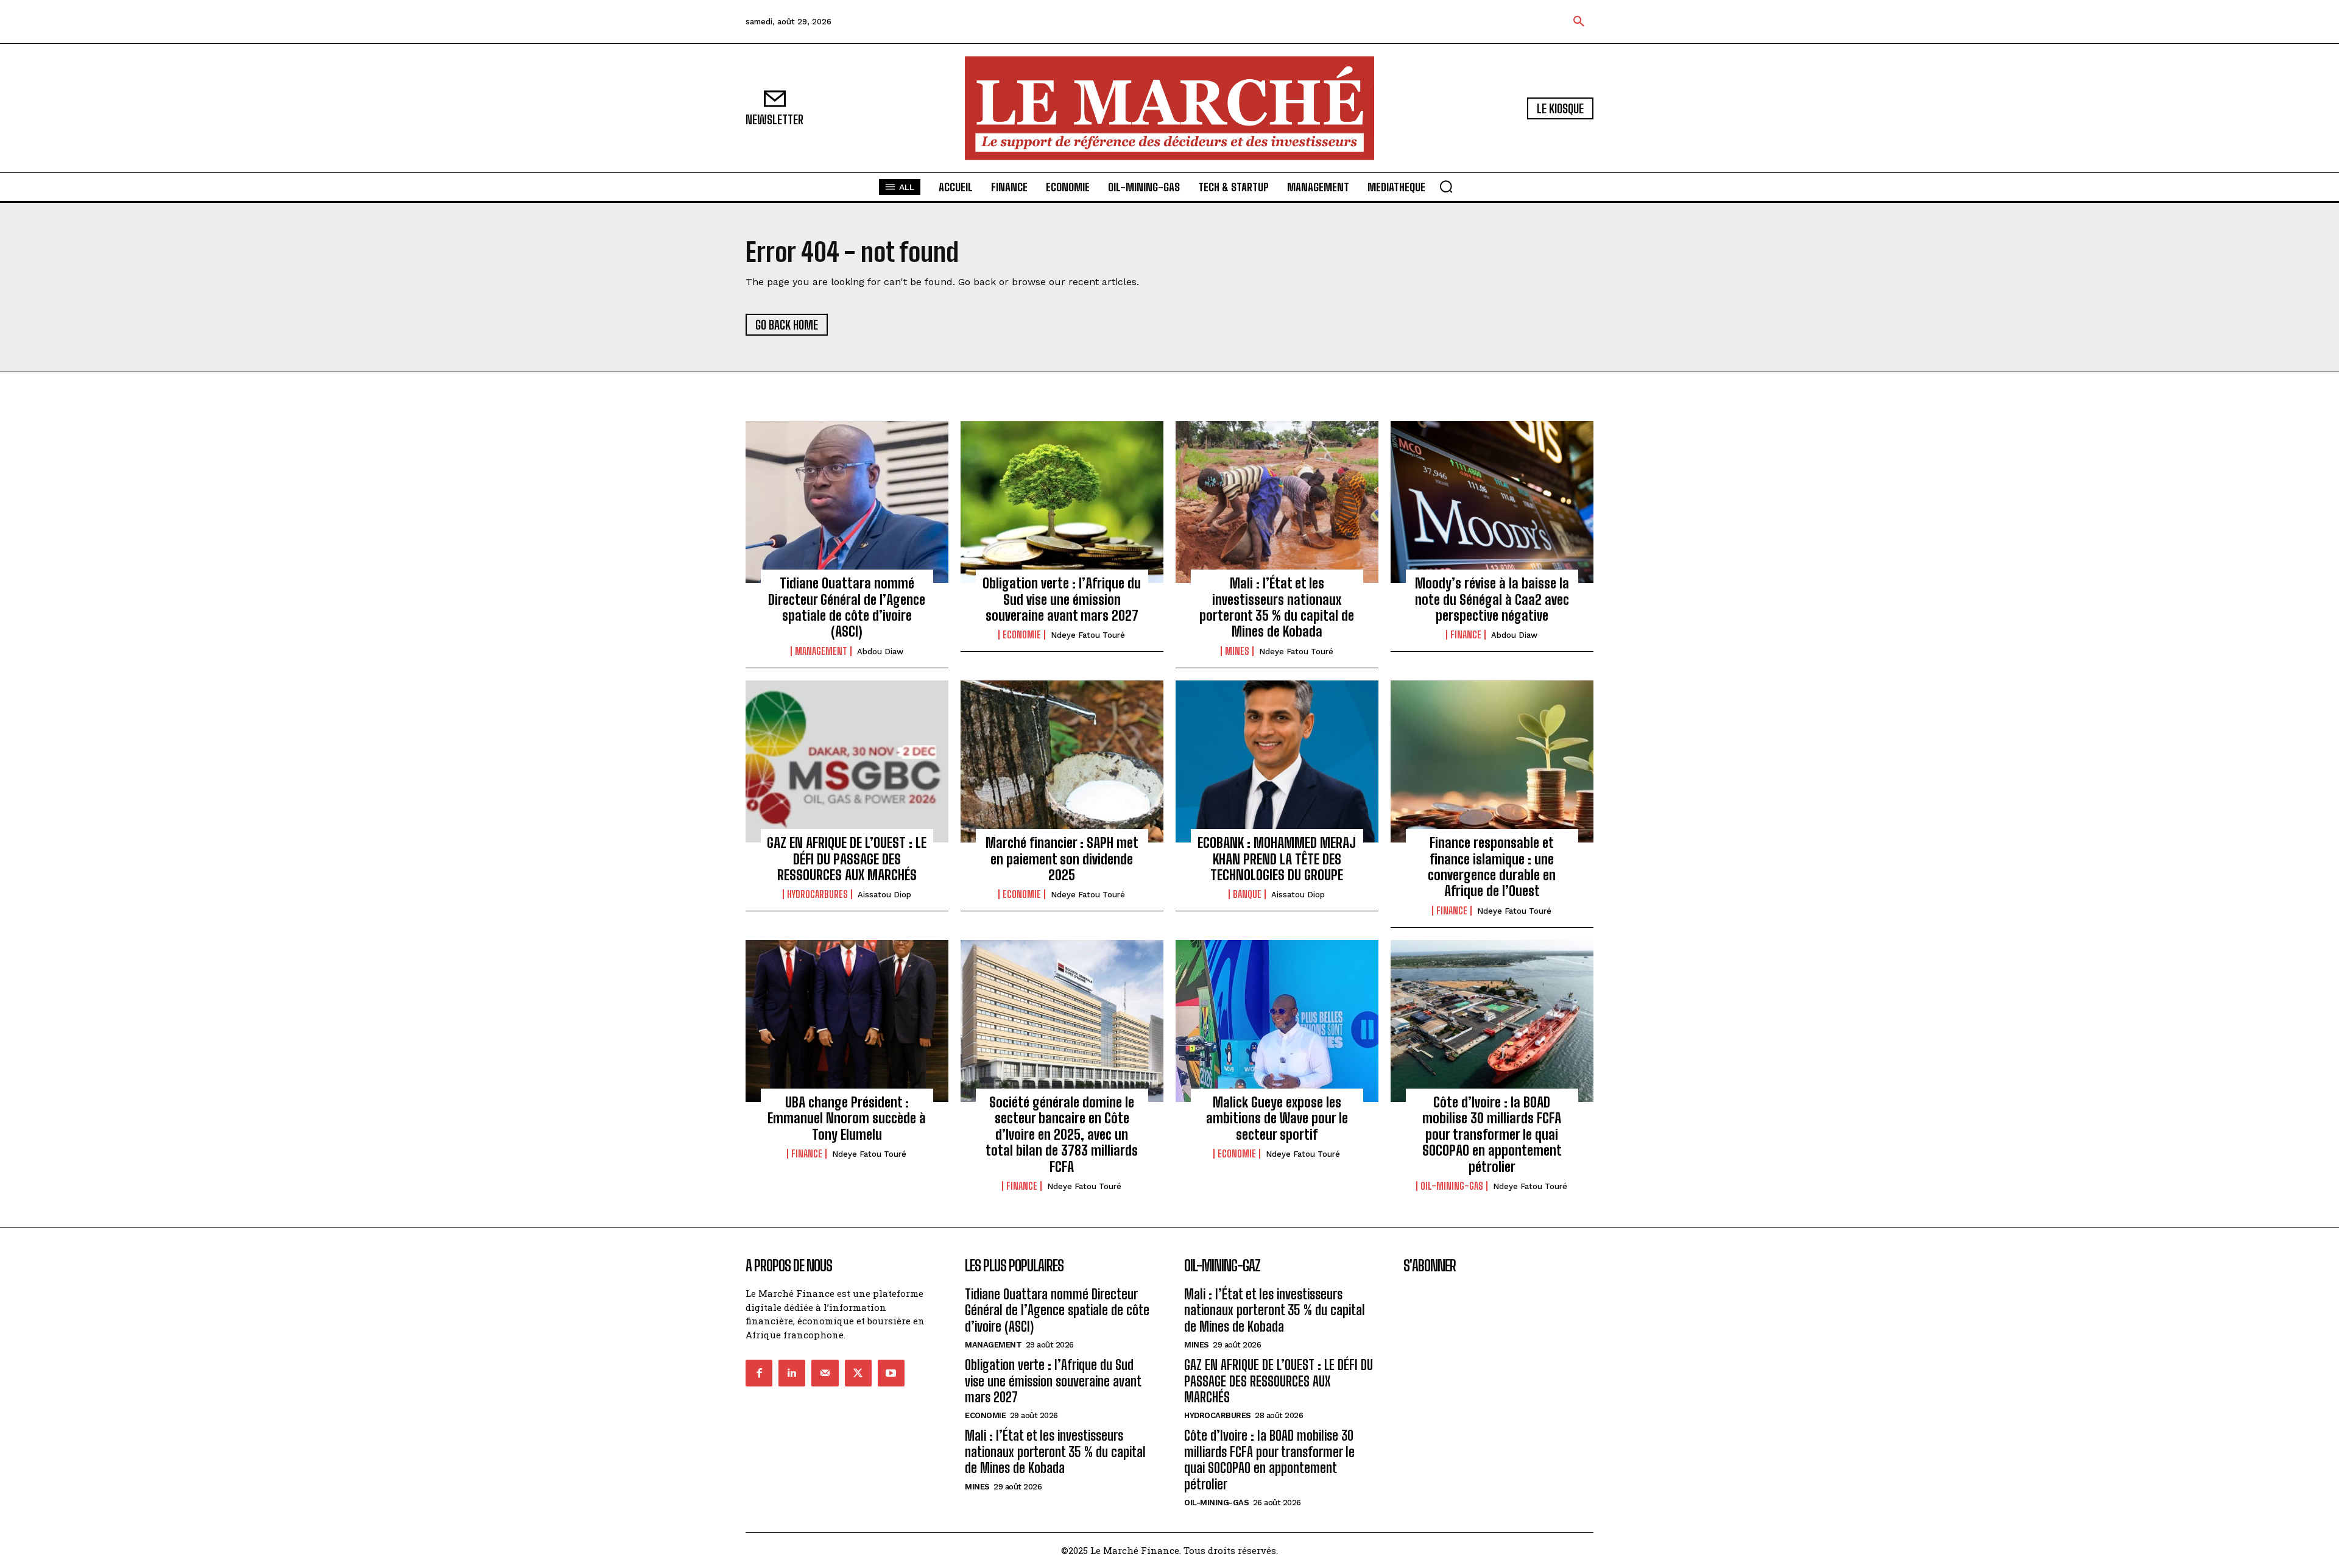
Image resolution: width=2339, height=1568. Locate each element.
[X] (858, 1373)
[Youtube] (891, 1373)
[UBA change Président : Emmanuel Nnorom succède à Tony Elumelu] (847, 1021)
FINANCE (1466, 635)
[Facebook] (759, 1373)
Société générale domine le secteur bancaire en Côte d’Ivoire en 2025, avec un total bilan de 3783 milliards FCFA (1062, 1135)
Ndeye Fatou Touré (1088, 635)
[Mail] (825, 1373)
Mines (1237, 651)
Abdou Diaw (880, 652)
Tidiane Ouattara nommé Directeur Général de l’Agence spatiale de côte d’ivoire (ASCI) (847, 607)
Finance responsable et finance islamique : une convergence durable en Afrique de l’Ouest (1492, 867)
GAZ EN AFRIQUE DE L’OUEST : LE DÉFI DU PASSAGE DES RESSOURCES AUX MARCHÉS (847, 859)
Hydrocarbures (817, 894)
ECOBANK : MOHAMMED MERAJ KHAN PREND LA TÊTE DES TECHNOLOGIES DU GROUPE (1277, 859)
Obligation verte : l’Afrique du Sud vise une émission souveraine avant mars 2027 (1062, 599)
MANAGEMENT (821, 651)
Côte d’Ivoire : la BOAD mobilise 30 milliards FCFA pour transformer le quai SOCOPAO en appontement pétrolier (1492, 1135)
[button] (1579, 22)
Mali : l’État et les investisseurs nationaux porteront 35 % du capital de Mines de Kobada (1277, 607)
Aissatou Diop (884, 895)
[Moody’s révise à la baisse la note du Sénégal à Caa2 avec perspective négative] (1492, 502)
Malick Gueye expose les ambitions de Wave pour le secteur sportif (1277, 1118)
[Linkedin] (792, 1373)
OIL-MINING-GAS (1452, 1186)
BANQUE (1247, 894)
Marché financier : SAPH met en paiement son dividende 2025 (1062, 859)
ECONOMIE (1022, 635)
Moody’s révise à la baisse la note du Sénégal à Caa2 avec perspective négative (1492, 599)
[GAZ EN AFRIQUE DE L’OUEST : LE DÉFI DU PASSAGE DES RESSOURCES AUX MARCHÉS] (847, 761)
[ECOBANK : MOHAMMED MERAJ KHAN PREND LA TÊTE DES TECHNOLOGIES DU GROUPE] (1277, 761)
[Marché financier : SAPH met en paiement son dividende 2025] (1062, 761)
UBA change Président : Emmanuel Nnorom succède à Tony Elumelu (847, 1118)
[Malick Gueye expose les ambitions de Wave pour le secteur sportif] (1277, 1021)
